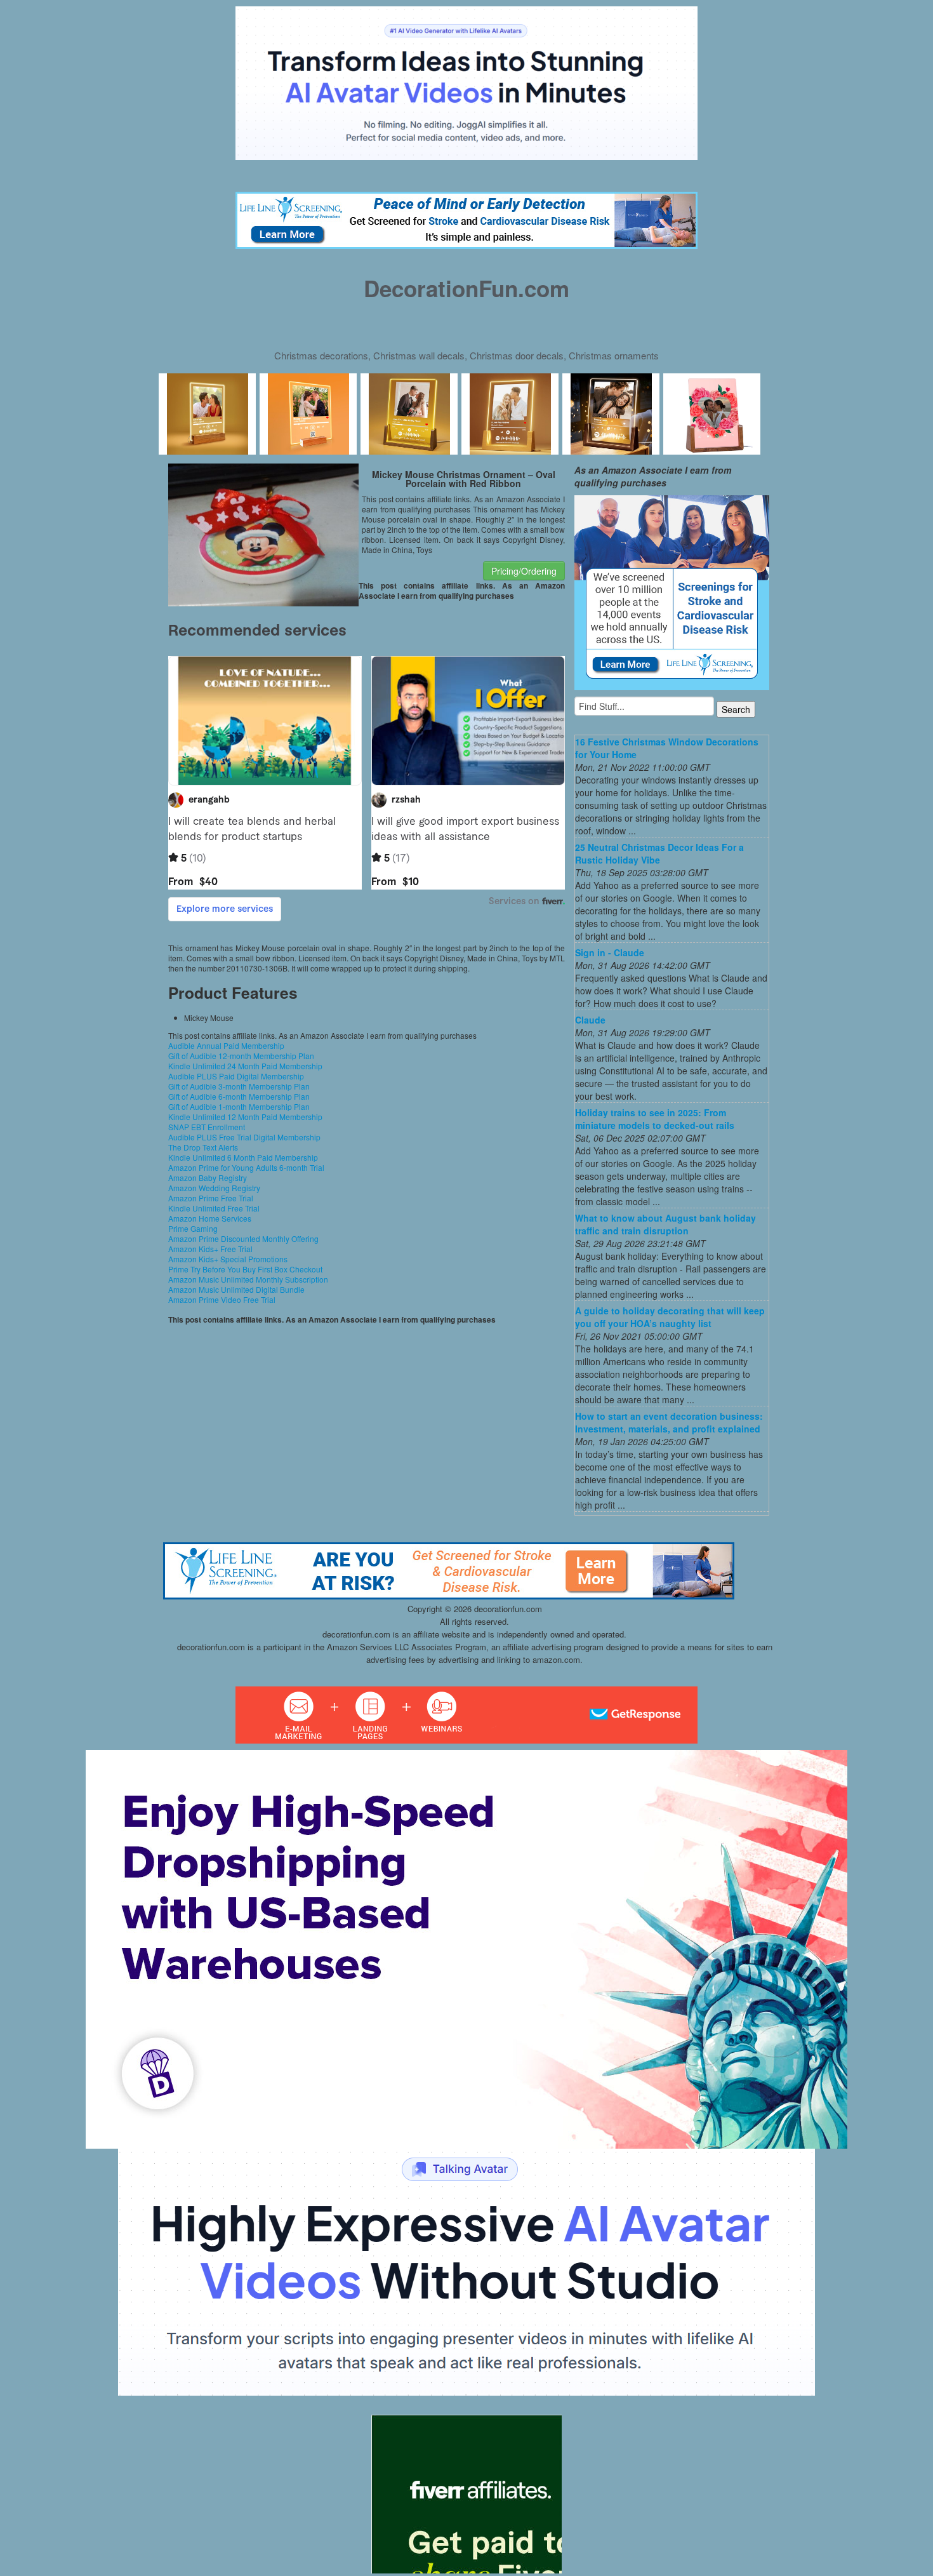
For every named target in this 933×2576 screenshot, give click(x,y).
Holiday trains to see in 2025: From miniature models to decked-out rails (655, 1119)
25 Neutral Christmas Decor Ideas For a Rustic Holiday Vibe (659, 853)
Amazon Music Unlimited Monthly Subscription (248, 1279)
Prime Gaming (193, 1228)
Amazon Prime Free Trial (211, 1198)
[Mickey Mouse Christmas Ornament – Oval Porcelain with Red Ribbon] (263, 533)
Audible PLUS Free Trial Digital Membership (244, 1137)
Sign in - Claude (610, 952)
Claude (590, 1020)
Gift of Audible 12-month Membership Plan (241, 1056)
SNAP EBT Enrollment (207, 1127)
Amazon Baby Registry (208, 1178)
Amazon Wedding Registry (214, 1188)
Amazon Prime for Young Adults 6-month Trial (246, 1167)
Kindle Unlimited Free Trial (214, 1208)
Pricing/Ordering (524, 571)
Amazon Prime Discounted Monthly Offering (243, 1238)
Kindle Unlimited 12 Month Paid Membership (245, 1117)
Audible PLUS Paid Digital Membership (236, 1076)
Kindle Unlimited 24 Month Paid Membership (245, 1066)
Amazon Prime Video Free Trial (222, 1299)
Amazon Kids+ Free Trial (210, 1249)
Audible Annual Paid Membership (226, 1045)
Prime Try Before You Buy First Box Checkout (245, 1269)
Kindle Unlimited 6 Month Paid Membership (243, 1157)
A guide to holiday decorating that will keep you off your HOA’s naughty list (670, 1317)
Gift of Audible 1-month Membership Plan (239, 1106)
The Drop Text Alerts (203, 1147)
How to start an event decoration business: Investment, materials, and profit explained (669, 1422)
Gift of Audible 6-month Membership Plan (239, 1096)
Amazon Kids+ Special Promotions (228, 1259)
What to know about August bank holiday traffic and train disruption (665, 1224)
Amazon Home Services (210, 1218)
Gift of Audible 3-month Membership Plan (239, 1086)
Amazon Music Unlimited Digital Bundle (236, 1289)
